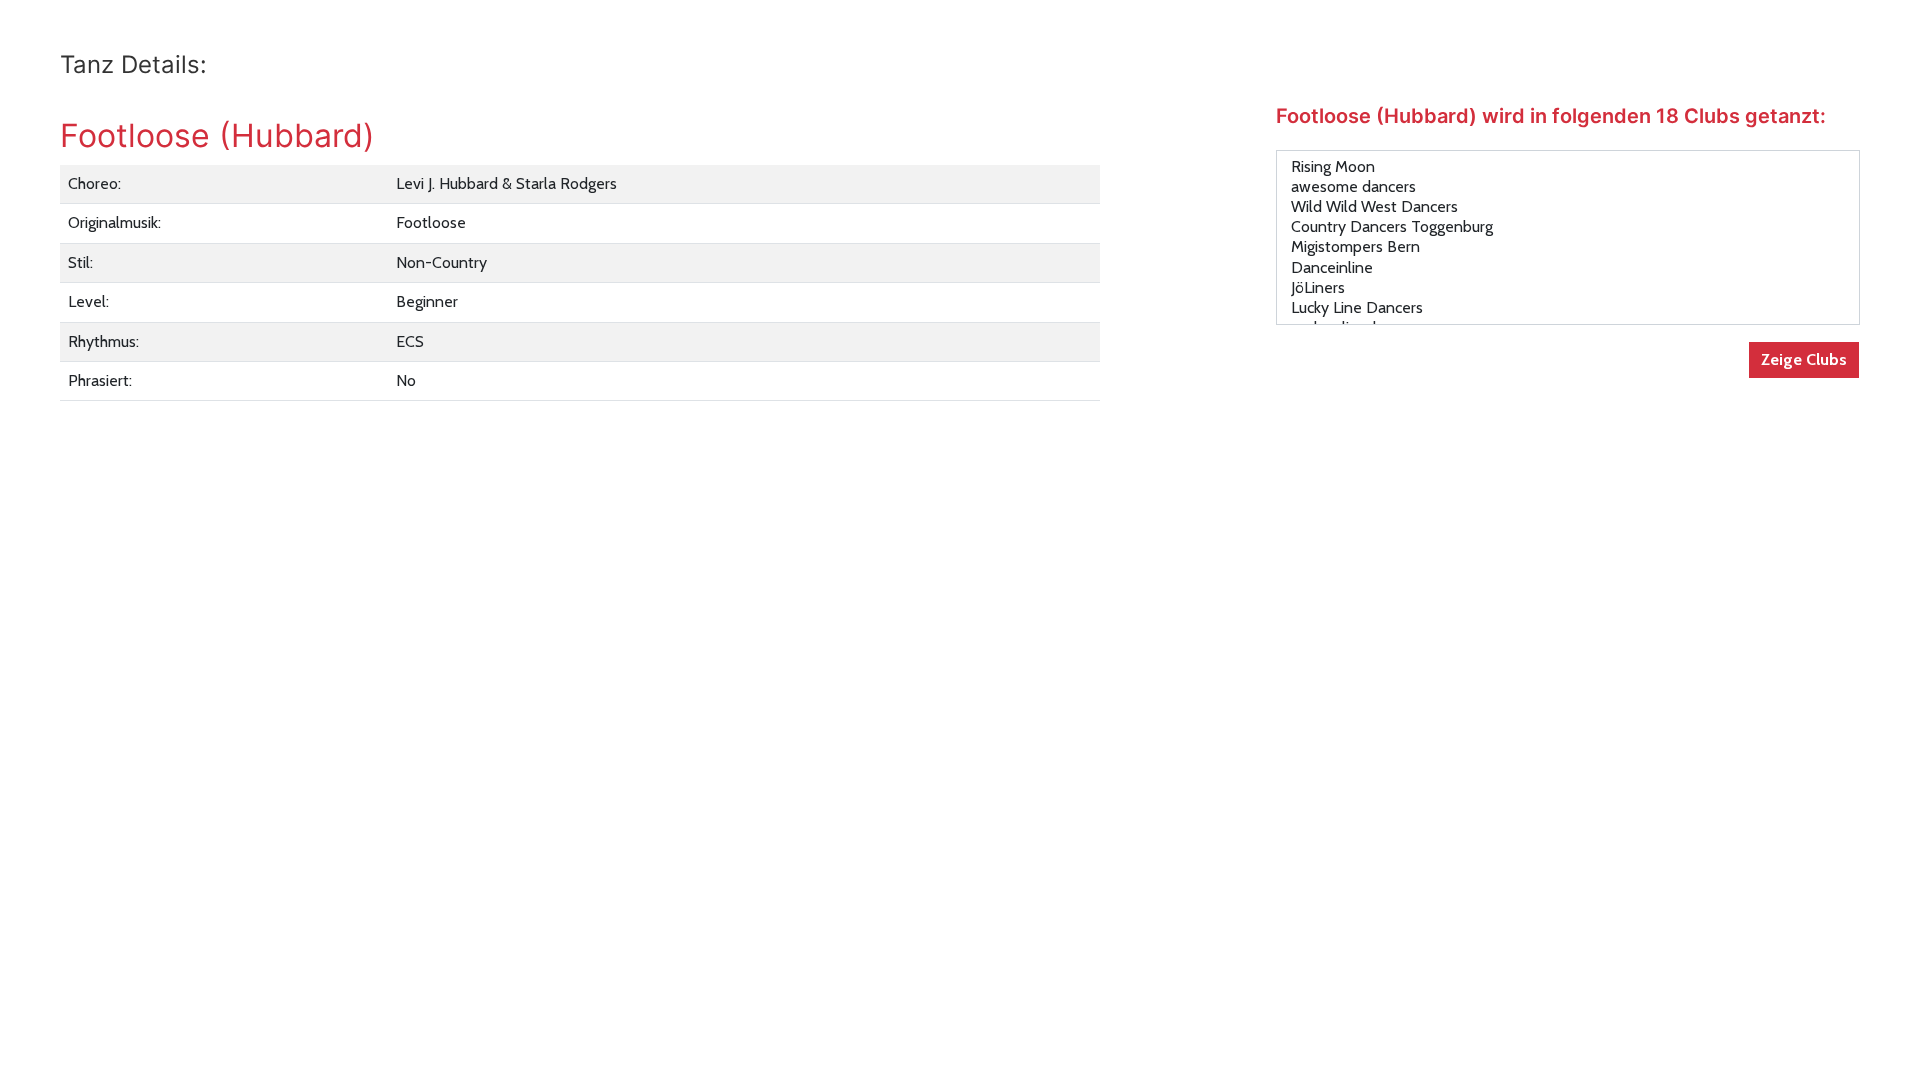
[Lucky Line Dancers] (1568, 308)
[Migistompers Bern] (1568, 247)
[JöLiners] (1568, 288)
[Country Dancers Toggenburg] (1568, 227)
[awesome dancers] (1568, 187)
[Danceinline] (1568, 268)
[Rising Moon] (1568, 167)
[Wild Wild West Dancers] (1568, 207)
